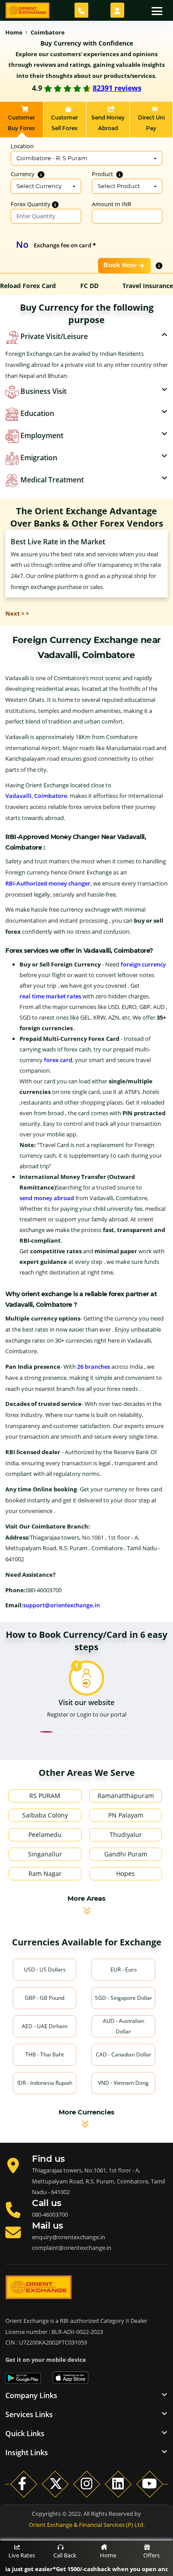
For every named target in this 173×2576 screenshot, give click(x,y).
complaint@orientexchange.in (72, 2248)
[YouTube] (150, 2484)
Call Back (65, 2555)
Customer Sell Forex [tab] (65, 123)
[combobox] (86, 158)
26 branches (94, 1367)
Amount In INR (112, 204)
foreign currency (143, 964)
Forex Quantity (31, 204)
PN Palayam (126, 1815)
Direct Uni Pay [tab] (151, 123)
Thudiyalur (126, 1835)
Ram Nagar (45, 1873)
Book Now (120, 265)
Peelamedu (45, 1835)
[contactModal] (81, 10)
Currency (23, 174)
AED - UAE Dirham (45, 2026)
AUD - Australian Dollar (124, 2026)
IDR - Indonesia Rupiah (45, 2083)
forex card (58, 1060)
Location (22, 146)
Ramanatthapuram (126, 1796)
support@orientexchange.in (61, 1605)
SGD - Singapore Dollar (124, 1998)
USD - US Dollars (45, 1970)
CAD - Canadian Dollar (124, 2054)
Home (108, 2555)
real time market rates (50, 996)
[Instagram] (87, 2484)
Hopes (126, 1873)
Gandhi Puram (126, 1854)
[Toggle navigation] (157, 10)
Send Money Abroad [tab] (108, 123)
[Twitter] (55, 2484)
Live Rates (22, 2555)
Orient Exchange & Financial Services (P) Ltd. (87, 2525)
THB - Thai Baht (45, 2054)
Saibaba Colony (45, 1815)
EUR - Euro (124, 1970)
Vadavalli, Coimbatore (36, 796)
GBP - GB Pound (45, 1998)
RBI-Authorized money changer (48, 883)
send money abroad (47, 1198)
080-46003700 (50, 2214)
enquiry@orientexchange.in (69, 2237)
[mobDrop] (117, 10)
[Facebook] (24, 2484)
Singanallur (45, 1854)
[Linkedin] (118, 2484)
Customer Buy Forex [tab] (21, 123)
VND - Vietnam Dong (123, 2083)
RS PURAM (45, 1796)
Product (103, 174)
